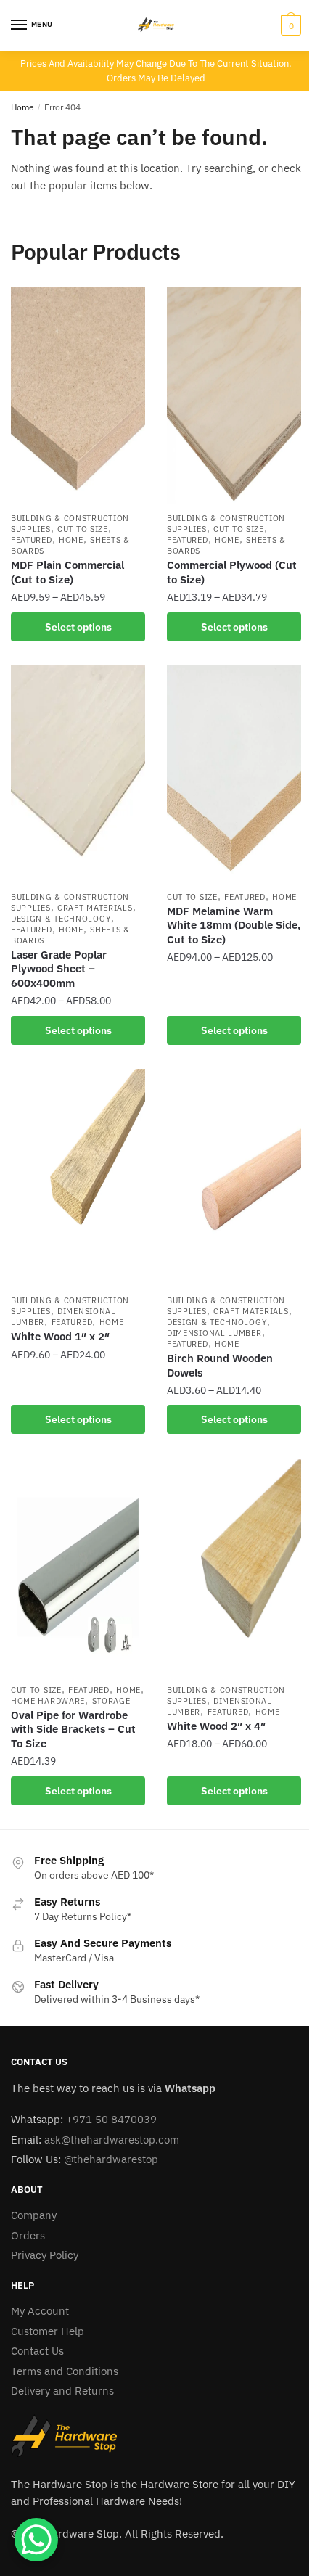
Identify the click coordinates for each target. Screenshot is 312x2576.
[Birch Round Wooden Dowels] (234, 1178)
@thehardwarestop (111, 2159)
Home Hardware (48, 1701)
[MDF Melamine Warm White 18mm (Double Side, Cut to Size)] (234, 774)
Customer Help (48, 2331)
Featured (32, 540)
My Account (40, 2311)
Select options (78, 627)
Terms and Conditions (65, 2371)
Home (22, 107)
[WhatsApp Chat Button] (36, 2540)
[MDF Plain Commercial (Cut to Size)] (78, 395)
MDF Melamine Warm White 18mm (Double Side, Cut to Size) (234, 925)
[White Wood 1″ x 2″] (78, 1178)
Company (34, 2215)
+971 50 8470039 (111, 2119)
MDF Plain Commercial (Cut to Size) (67, 572)
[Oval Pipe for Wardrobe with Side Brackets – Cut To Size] (78, 1567)
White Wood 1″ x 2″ (60, 1336)
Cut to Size (83, 529)
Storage (111, 1701)
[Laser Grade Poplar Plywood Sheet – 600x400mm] (78, 774)
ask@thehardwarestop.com (112, 2140)
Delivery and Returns (62, 2391)
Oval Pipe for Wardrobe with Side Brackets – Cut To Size (73, 1729)
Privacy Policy (45, 2255)
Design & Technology (61, 919)
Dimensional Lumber (214, 1333)
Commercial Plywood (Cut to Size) (232, 572)
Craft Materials (95, 908)
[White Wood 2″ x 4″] (234, 1567)
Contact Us (37, 2351)
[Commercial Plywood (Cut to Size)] (234, 395)
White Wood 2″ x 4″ (216, 1726)
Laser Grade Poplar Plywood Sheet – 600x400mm (59, 969)
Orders (28, 2235)
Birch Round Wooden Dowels (220, 1365)
